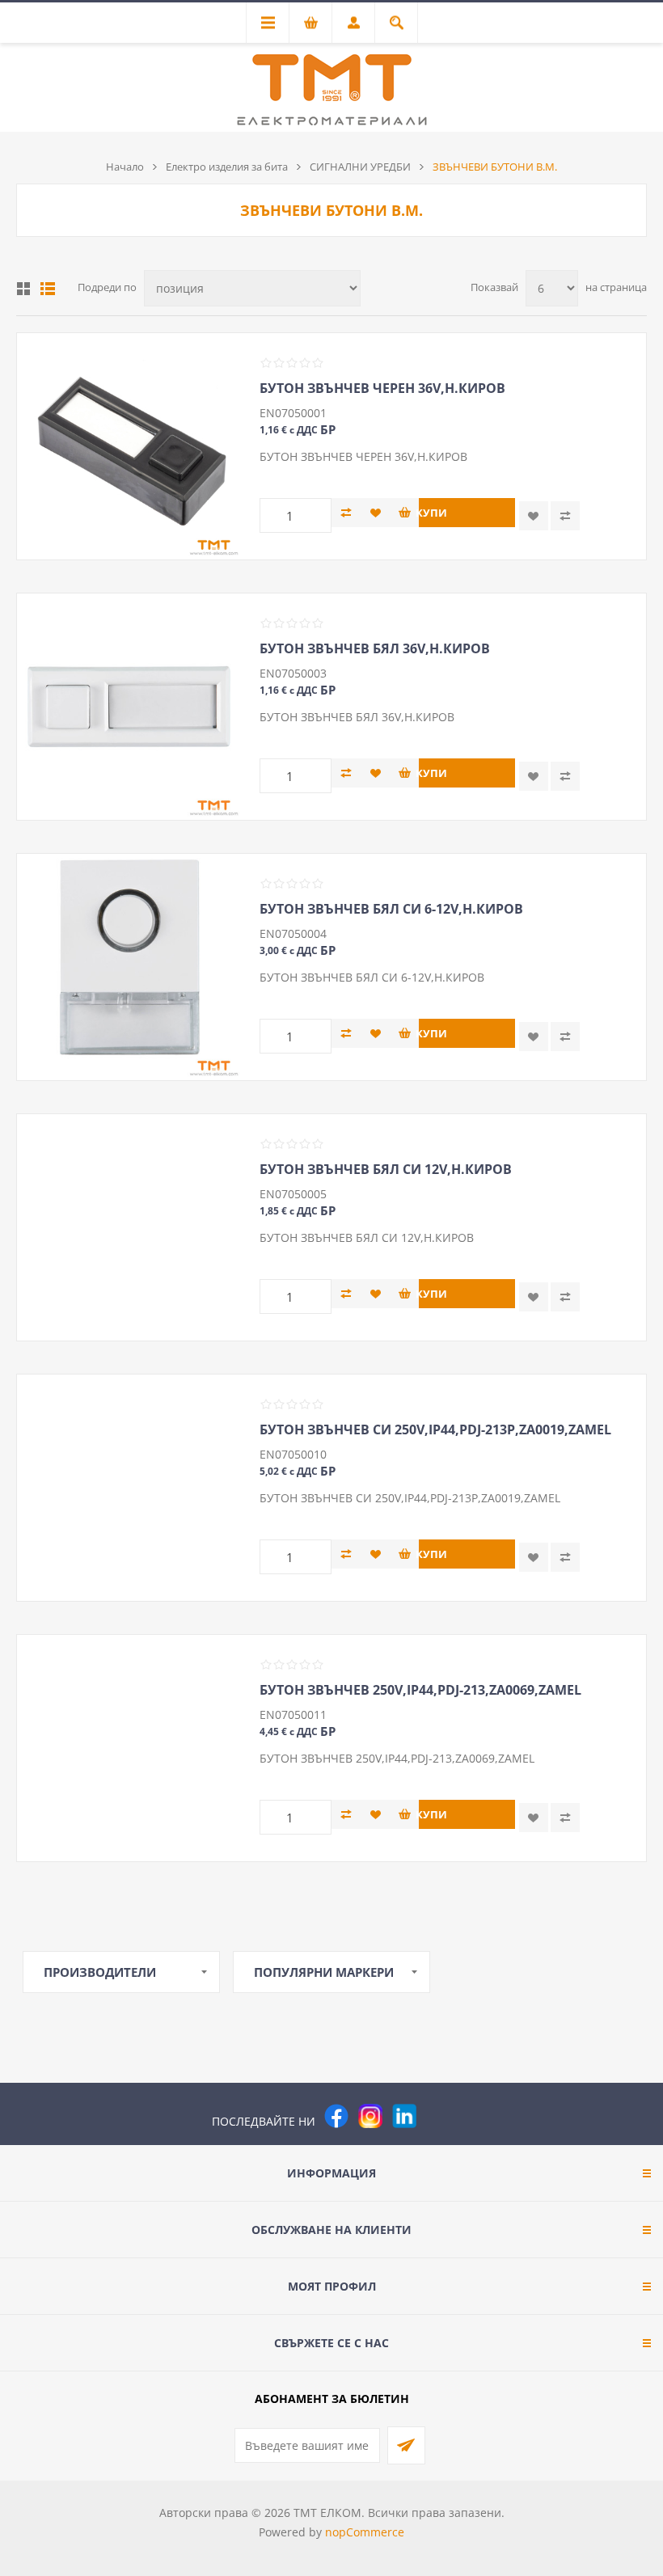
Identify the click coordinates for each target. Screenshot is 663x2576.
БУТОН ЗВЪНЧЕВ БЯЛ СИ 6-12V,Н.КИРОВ (391, 909)
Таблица (23, 289)
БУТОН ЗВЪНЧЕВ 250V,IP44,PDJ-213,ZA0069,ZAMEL (420, 1690)
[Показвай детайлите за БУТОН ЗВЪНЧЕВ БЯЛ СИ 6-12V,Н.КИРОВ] (130, 967)
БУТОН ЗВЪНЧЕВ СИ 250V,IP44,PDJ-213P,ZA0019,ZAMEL (435, 1429)
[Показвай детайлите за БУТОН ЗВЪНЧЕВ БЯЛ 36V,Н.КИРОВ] (130, 707)
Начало (125, 167)
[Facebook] (336, 2116)
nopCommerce (365, 2532)
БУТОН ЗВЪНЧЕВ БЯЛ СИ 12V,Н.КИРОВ (386, 1169)
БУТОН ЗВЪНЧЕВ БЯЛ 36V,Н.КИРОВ (375, 648)
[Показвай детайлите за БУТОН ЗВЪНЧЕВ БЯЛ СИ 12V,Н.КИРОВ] (130, 1227)
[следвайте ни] (404, 2116)
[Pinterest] (438, 2116)
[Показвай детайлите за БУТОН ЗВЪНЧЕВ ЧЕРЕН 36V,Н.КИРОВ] (130, 446)
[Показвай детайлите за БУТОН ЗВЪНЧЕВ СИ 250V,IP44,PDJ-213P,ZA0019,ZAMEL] (130, 1488)
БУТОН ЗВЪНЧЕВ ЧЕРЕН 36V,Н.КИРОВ (382, 388)
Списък (48, 289)
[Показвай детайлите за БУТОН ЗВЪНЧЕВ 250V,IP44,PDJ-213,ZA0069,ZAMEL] (130, 1748)
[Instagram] (370, 2116)
